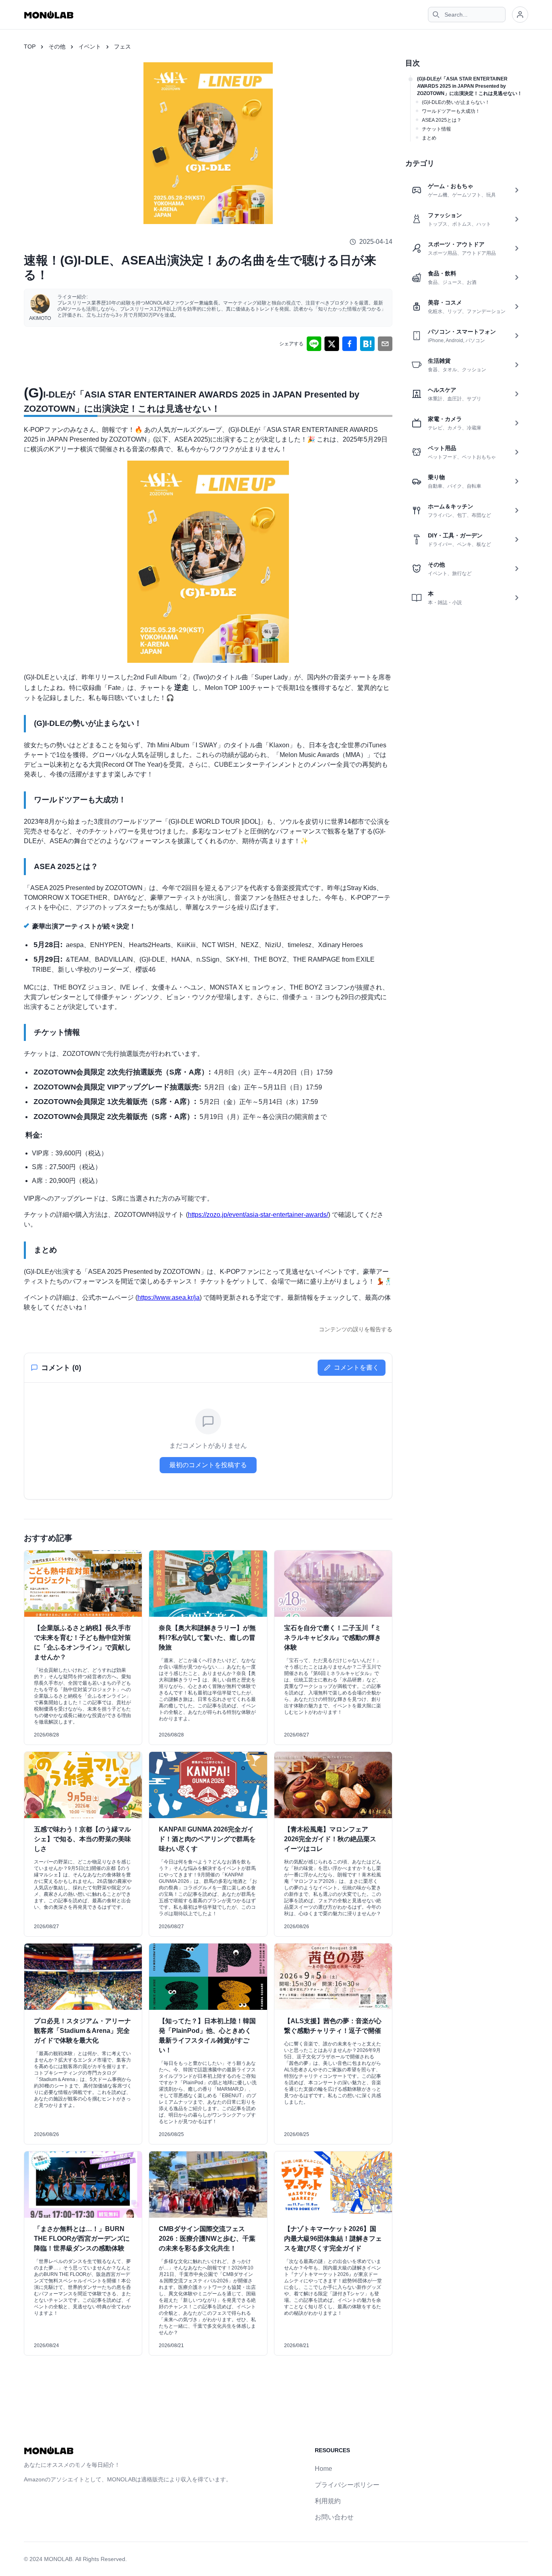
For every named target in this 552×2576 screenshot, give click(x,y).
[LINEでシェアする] (314, 344)
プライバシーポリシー (347, 2485)
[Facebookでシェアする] (350, 344)
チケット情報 (436, 129)
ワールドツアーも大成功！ (451, 111)
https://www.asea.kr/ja (169, 1298)
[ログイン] (520, 15)
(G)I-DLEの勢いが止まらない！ (456, 102)
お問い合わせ (334, 2517)
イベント (90, 47)
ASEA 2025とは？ (442, 120)
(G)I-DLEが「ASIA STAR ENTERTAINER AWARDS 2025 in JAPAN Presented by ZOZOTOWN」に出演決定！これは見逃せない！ (470, 86)
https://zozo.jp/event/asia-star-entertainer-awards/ (258, 1215)
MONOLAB (58, 2559)
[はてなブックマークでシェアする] (367, 344)
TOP (30, 47)
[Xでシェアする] (332, 344)
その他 (57, 47)
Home (323, 2469)
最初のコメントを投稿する (208, 1465)
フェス (122, 47)
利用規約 (328, 2501)
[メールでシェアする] (385, 344)
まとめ (429, 138)
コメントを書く (356, 1367)
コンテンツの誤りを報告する (356, 1329)
